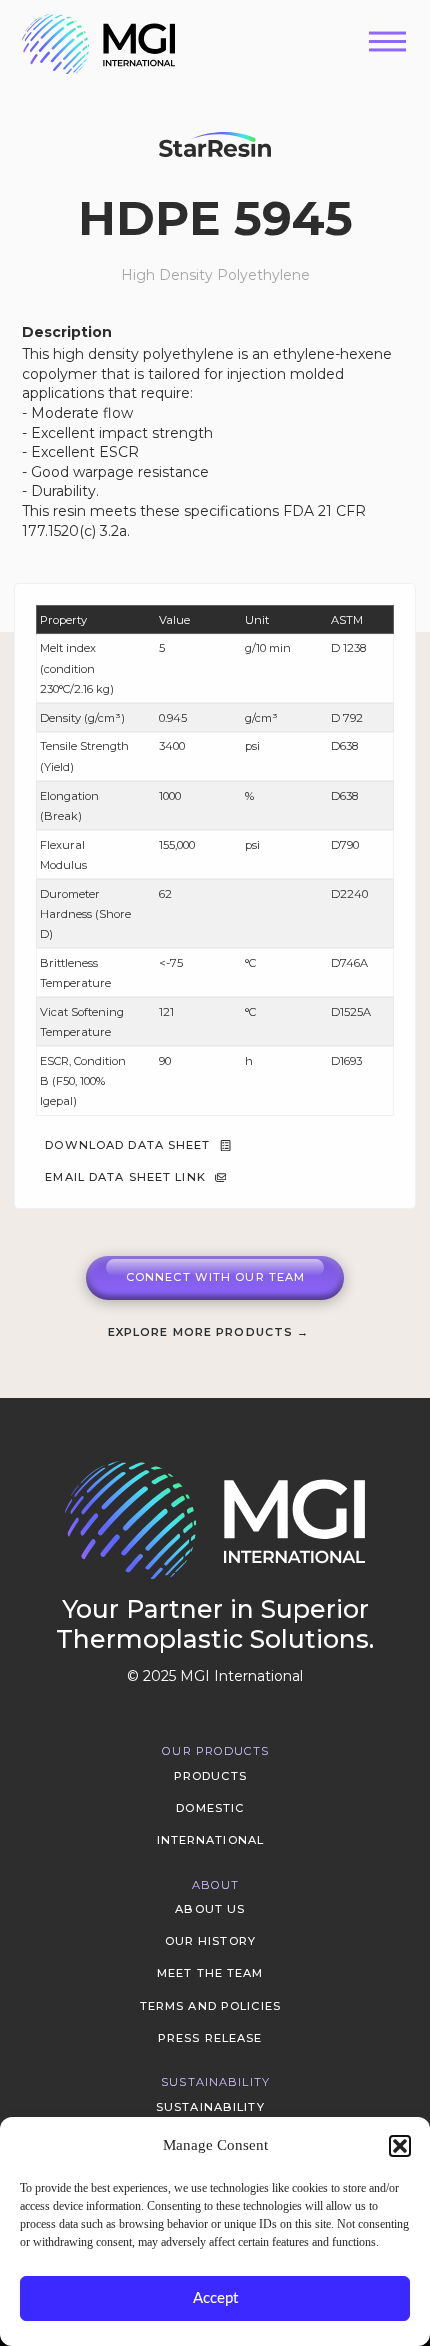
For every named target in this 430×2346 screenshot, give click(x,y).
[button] (400, 2146)
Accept (215, 2298)
